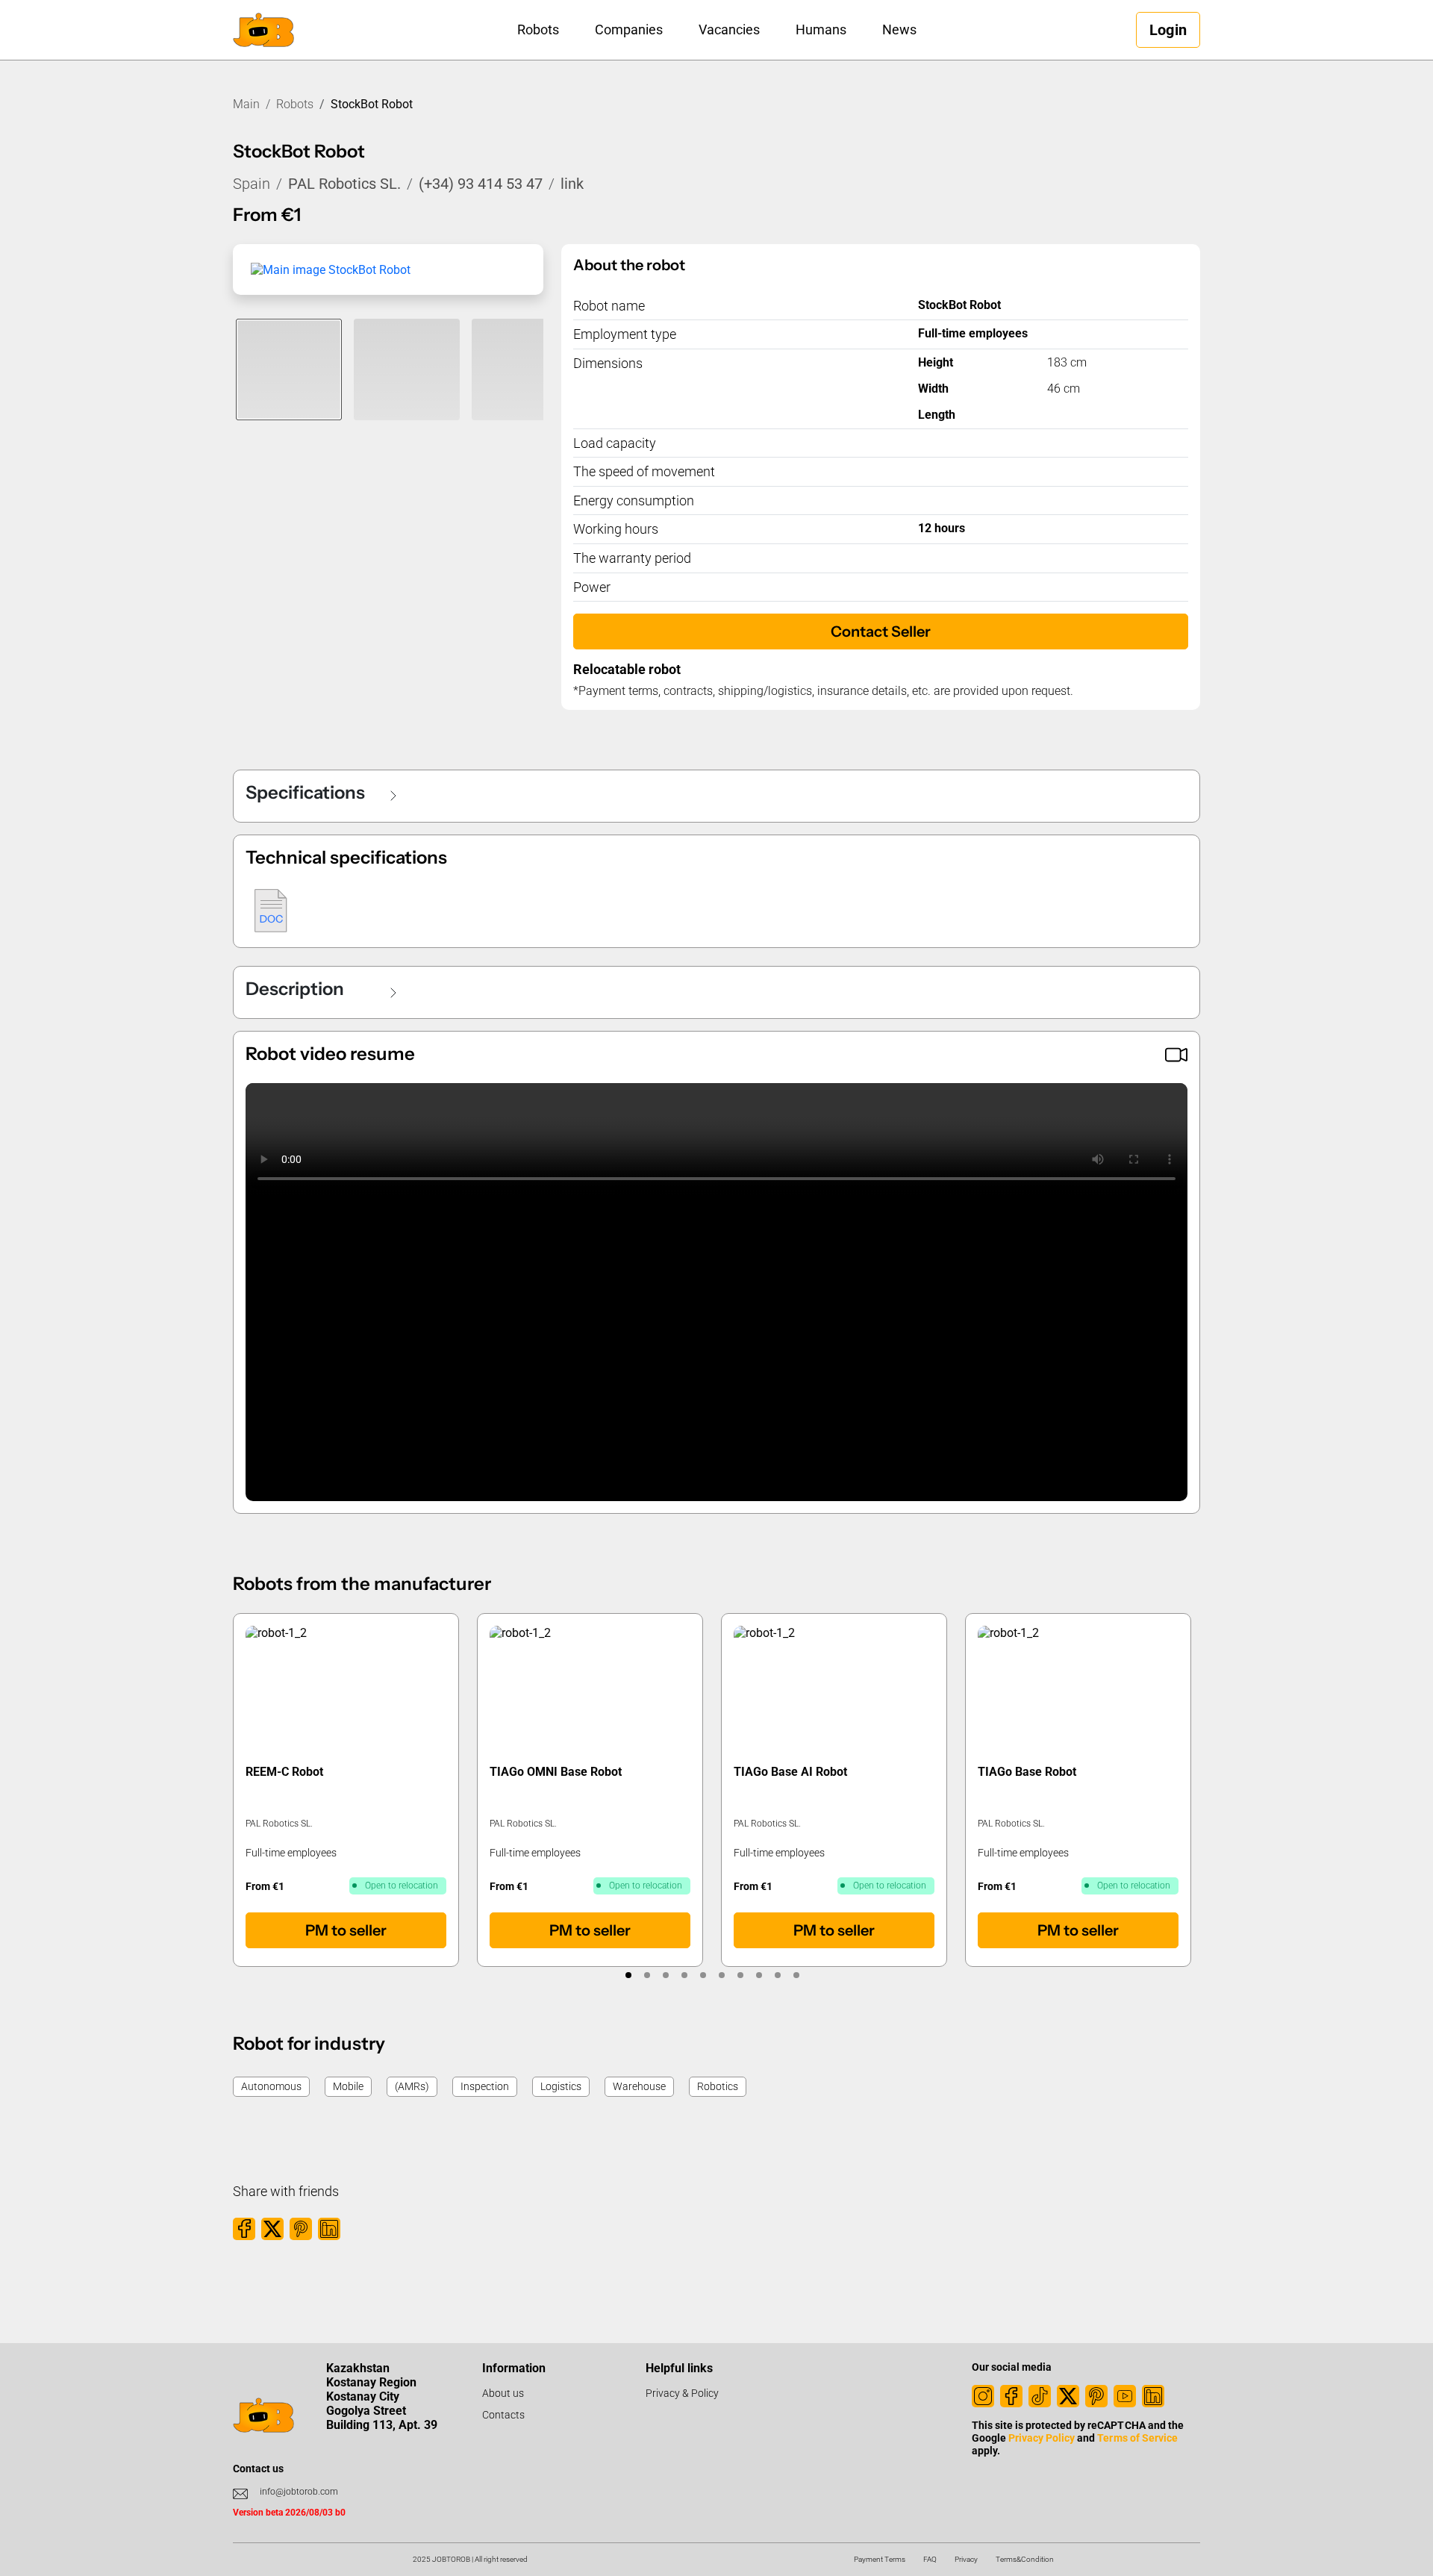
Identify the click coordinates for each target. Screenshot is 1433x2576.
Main (246, 104)
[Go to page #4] (684, 1975)
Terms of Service (1137, 2438)
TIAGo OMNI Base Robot (556, 1772)
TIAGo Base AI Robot (790, 1772)
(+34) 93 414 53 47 (481, 184)
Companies (629, 29)
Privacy (966, 2559)
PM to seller (346, 1930)
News (899, 29)
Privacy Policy (1042, 2438)
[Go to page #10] (796, 1975)
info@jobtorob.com (299, 2492)
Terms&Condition (1025, 2559)
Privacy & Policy (682, 2393)
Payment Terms (880, 2559)
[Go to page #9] (777, 1975)
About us (503, 2393)
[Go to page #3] (665, 1975)
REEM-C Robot (284, 1772)
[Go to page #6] (721, 1975)
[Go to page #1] (628, 1975)
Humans (821, 29)
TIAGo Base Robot (1027, 1772)
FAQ (930, 2559)
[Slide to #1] (289, 369)
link (572, 184)
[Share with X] (272, 2229)
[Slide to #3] (525, 369)
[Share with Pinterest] (301, 2229)
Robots (538, 29)
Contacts (503, 2415)
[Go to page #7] (740, 1975)
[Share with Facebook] (244, 2229)
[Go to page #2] (647, 1975)
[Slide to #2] (407, 369)
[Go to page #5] (703, 1975)
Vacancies (729, 29)
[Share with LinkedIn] (329, 2229)
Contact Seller (881, 631)
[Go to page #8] (759, 1975)
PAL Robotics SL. (344, 184)
